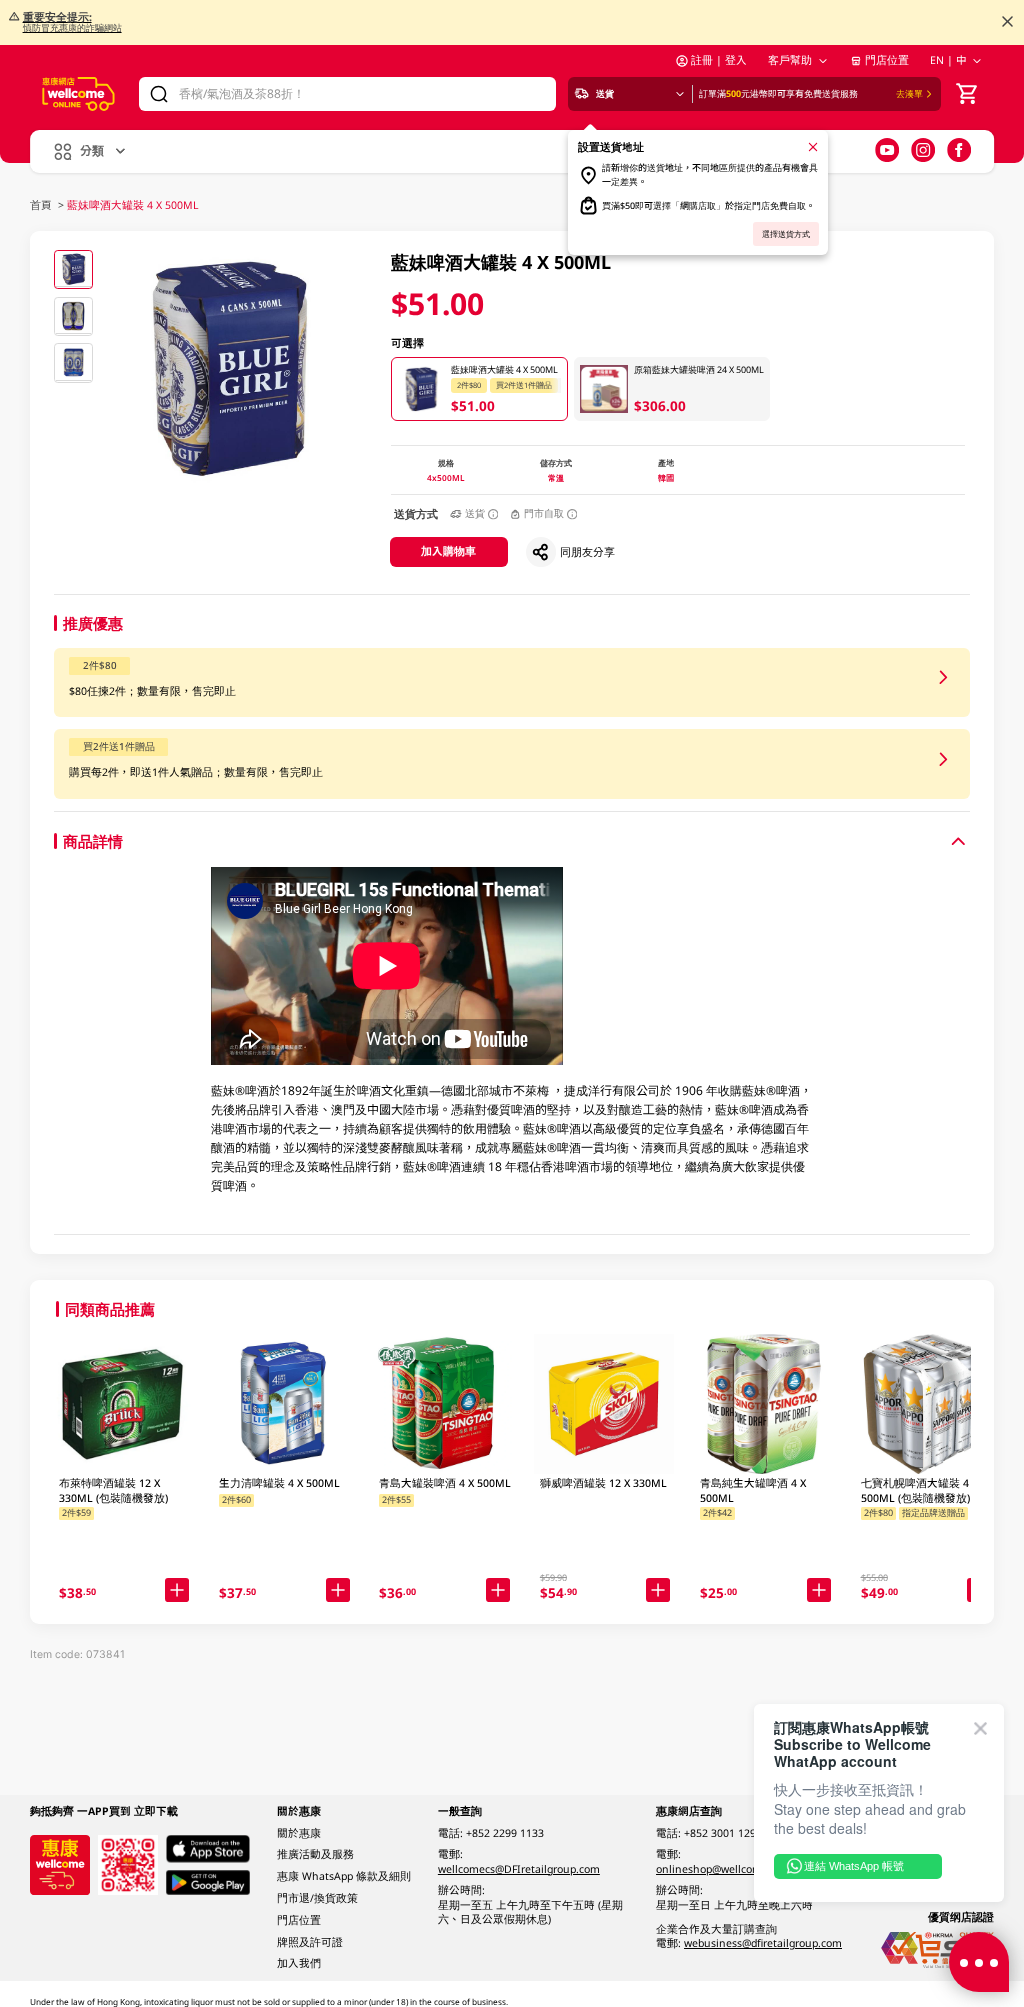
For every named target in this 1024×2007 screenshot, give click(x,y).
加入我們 (299, 1963)
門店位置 (887, 60)
